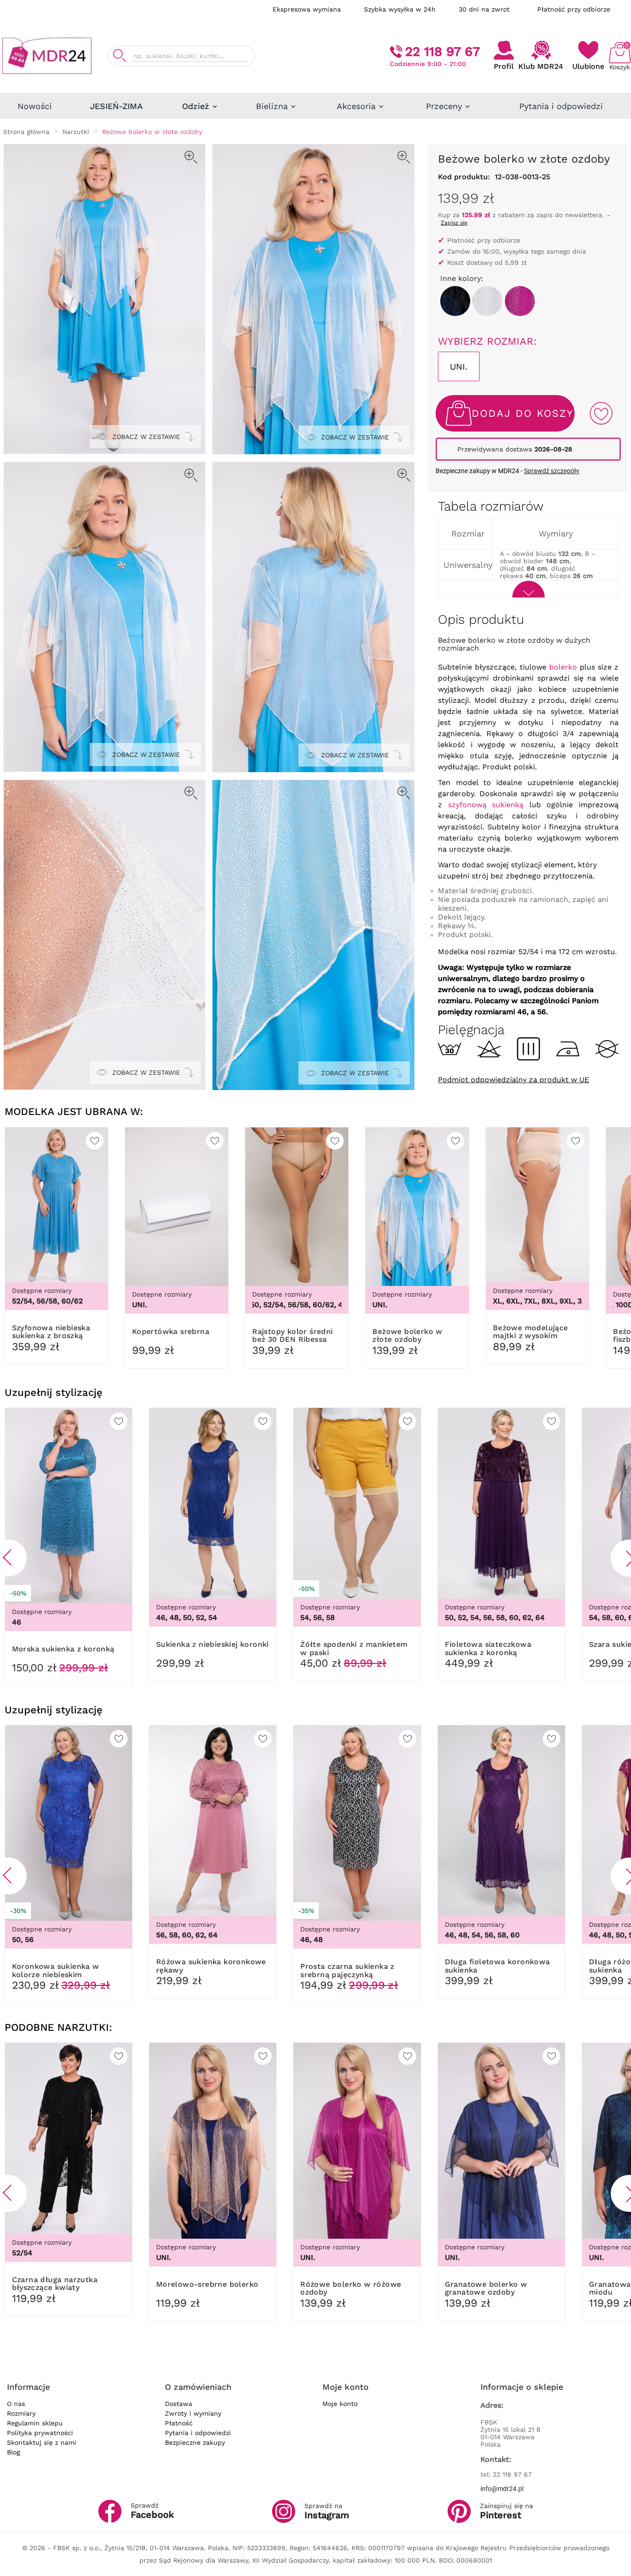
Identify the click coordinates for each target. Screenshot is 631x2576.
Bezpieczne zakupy (195, 2442)
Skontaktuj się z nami (42, 2442)
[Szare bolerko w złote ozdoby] (488, 301)
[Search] (120, 56)
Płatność (179, 2423)
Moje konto (340, 2404)
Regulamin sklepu (35, 2423)
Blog (13, 2452)
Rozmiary (21, 2413)
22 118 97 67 (443, 52)
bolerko (563, 667)
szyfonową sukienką (486, 805)
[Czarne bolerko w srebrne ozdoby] (455, 301)
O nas (16, 2404)
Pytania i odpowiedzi (198, 2433)
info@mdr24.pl (502, 2489)
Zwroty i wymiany (193, 2413)
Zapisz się (454, 223)
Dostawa (179, 2404)
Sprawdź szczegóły (552, 471)
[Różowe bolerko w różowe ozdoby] (520, 301)
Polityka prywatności (40, 2433)
